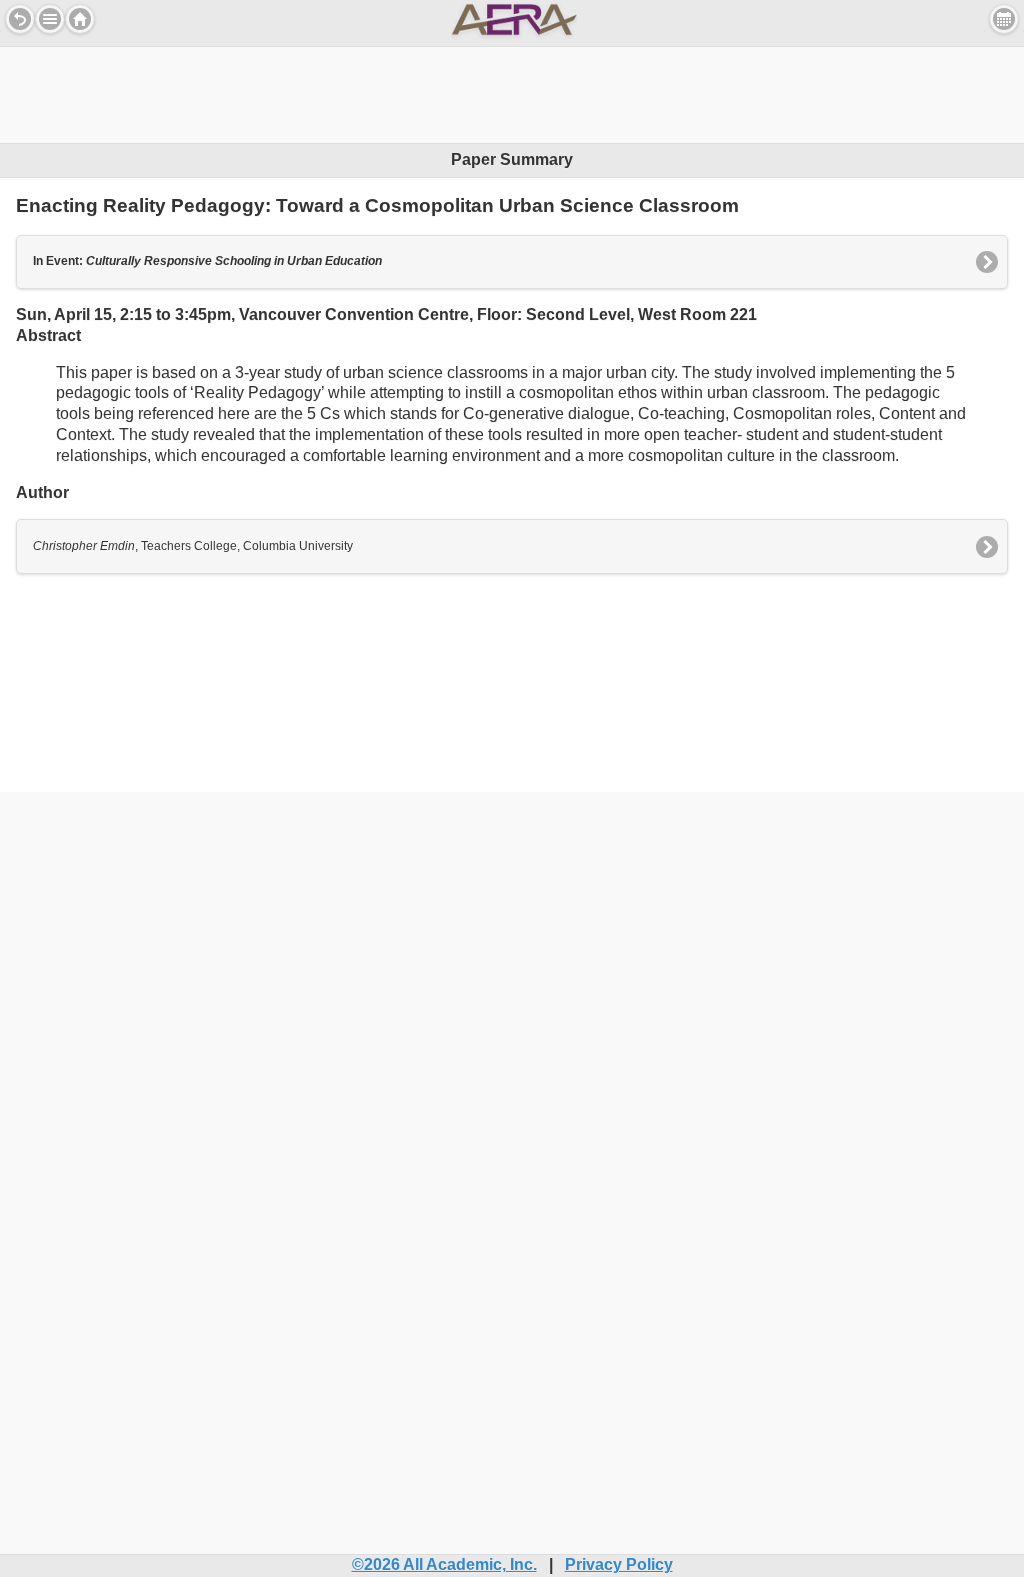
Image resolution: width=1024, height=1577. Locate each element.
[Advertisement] (512, 92)
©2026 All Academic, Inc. (444, 1564)
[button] (50, 19)
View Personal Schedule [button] (1004, 19)
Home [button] (80, 19)
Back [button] (20, 19)
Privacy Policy (619, 1564)
